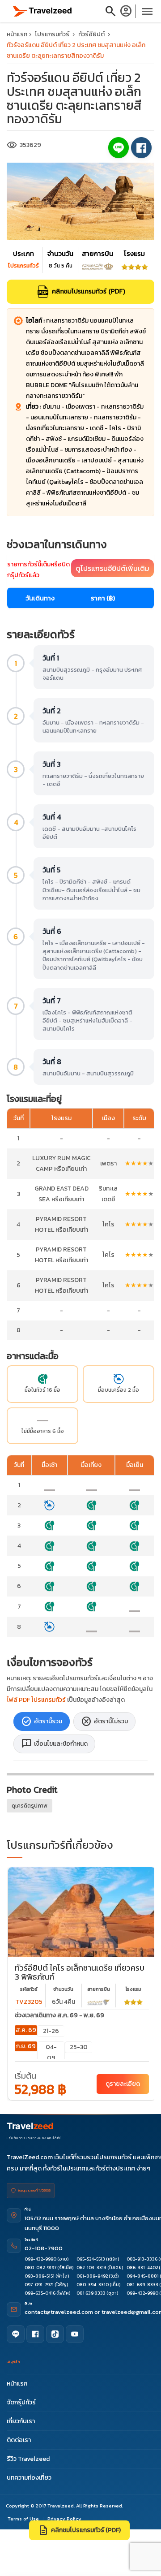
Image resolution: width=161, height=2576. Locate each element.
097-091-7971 (39, 2285)
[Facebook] (35, 2334)
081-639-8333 (142, 2285)
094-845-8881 (143, 2276)
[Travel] (42, 11)
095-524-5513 (91, 2259)
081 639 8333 (91, 2293)
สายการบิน (99, 1989)
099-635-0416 (40, 2293)
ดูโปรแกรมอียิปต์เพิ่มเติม (112, 568)
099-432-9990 (40, 2259)
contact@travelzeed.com (59, 2312)
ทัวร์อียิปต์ (92, 34)
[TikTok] (55, 2334)
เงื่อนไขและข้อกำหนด (54, 1744)
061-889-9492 (92, 2276)
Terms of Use (23, 2519)
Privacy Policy (64, 2519)
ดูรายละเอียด (123, 2084)
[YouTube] (75, 2334)
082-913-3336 (142, 2259)
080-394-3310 (93, 2285)
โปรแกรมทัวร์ (52, 34)
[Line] (16, 2334)
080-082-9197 (40, 2267)
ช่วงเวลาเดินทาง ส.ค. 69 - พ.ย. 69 (59, 2015)
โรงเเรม (133, 1989)
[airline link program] (98, 2002)
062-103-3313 (91, 2267)
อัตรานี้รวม (42, 1722)
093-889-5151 (40, 2276)
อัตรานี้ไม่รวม (104, 1722)
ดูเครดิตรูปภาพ (30, 1806)
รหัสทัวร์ (29, 1989)
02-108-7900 (44, 2248)
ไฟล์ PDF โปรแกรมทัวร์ (36, 1700)
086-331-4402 (142, 2267)
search (110, 11)
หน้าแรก (17, 34)
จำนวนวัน (63, 1989)
